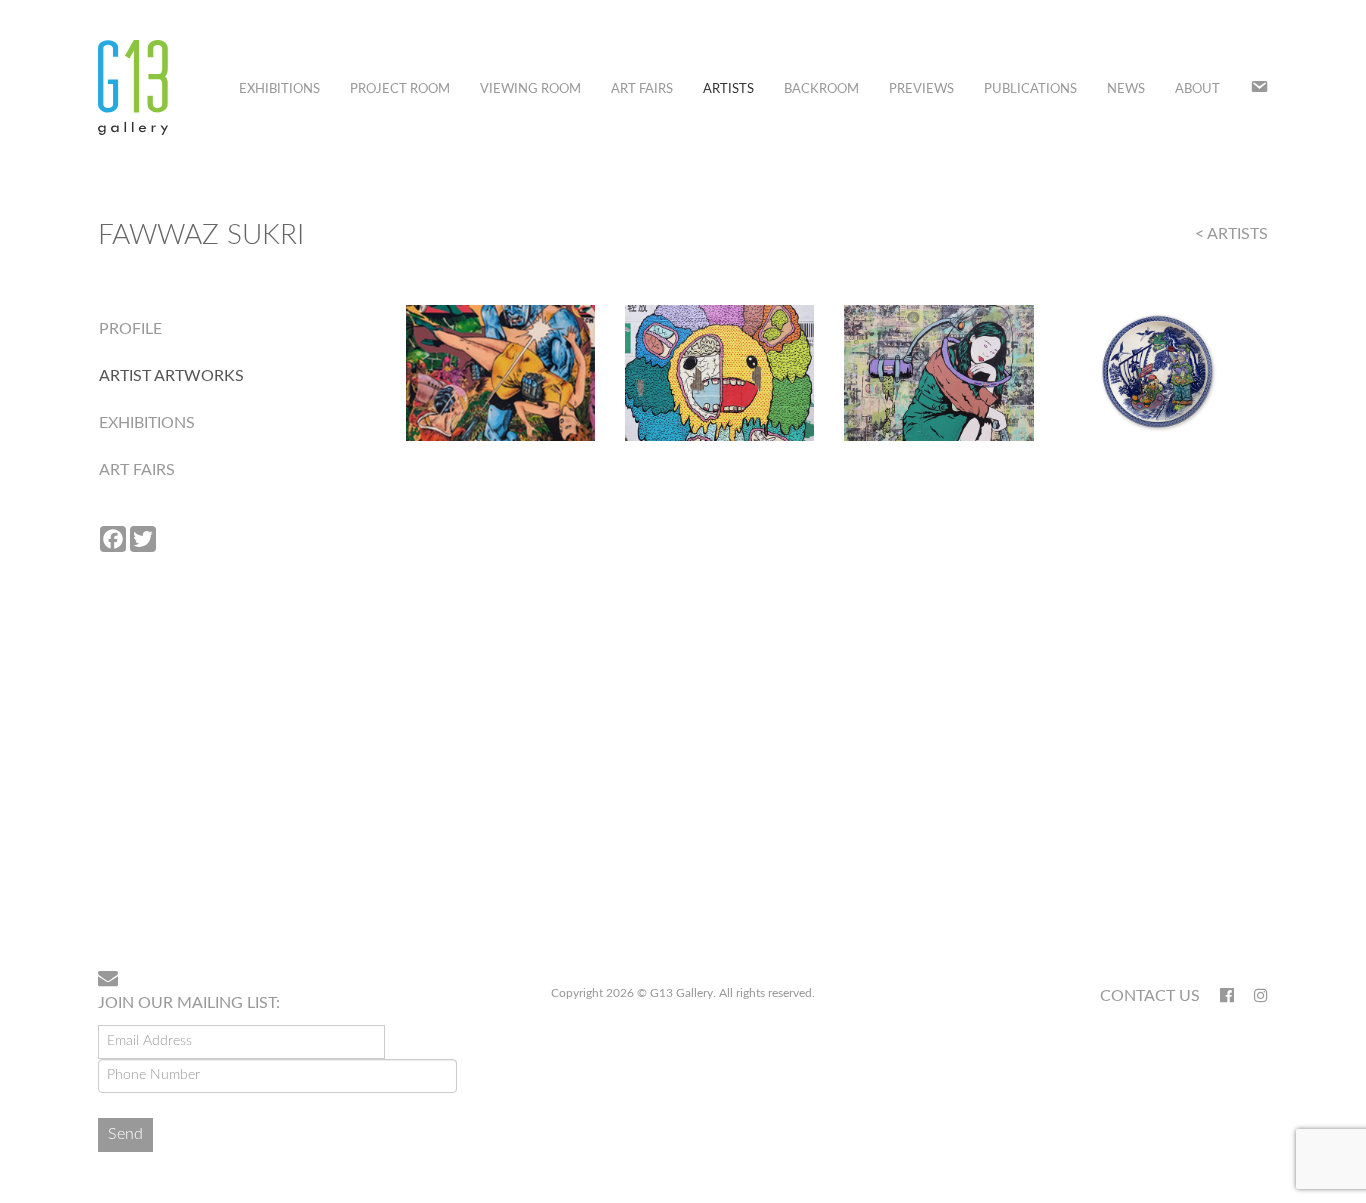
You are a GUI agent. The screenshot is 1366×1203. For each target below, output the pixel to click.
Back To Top (1216, 890)
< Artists (1231, 234)
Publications (1030, 89)
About (1197, 89)
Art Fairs (642, 89)
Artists (728, 89)
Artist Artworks (171, 376)
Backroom (821, 89)
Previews (921, 89)
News (1126, 89)
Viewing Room (530, 89)
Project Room (400, 89)
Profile (130, 329)
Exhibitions (279, 89)
